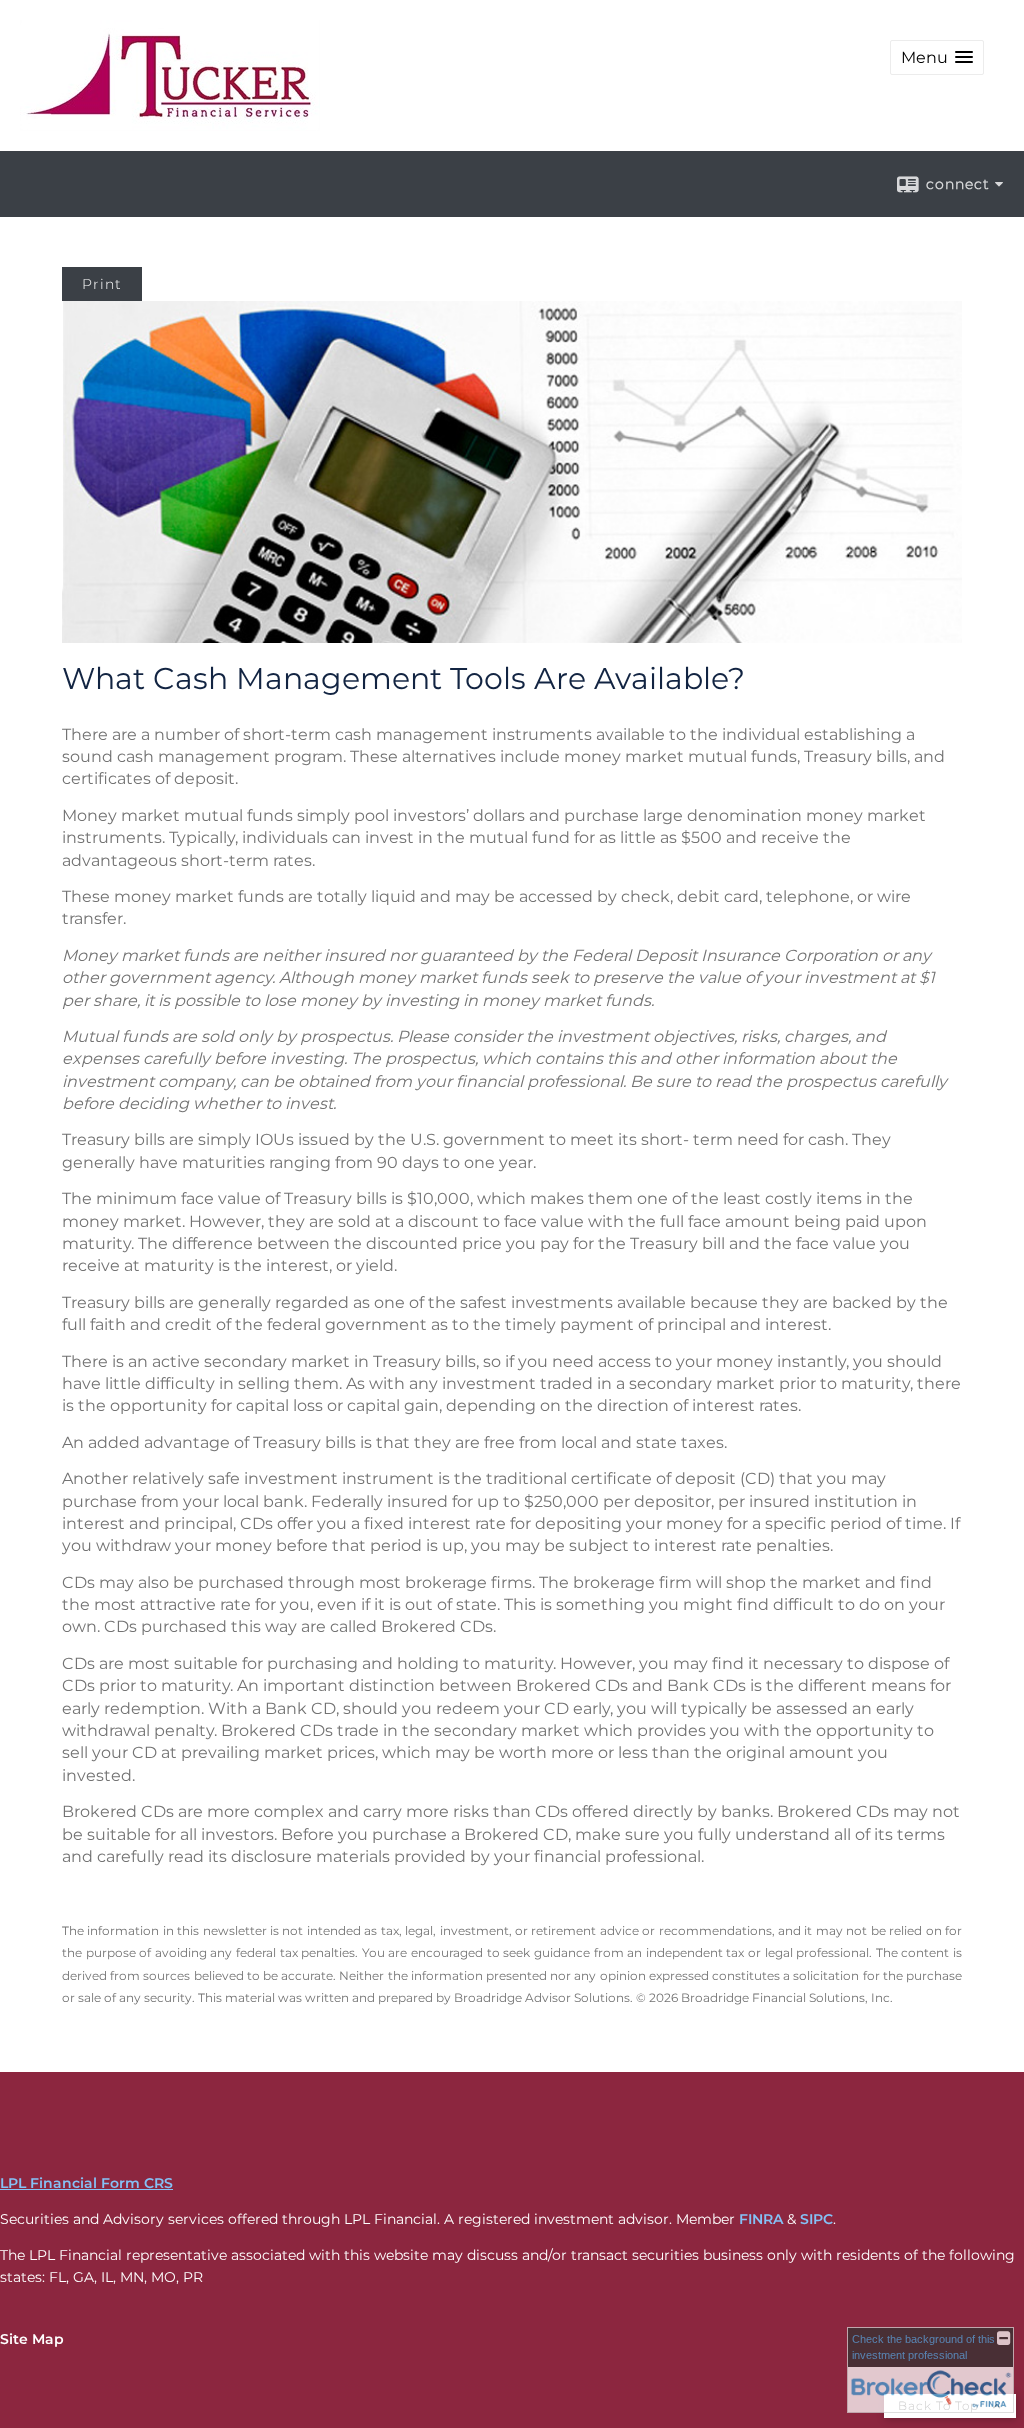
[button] (937, 57)
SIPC (816, 2219)
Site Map (32, 2339)
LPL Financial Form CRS (86, 2183)
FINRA (761, 2219)
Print (102, 284)
